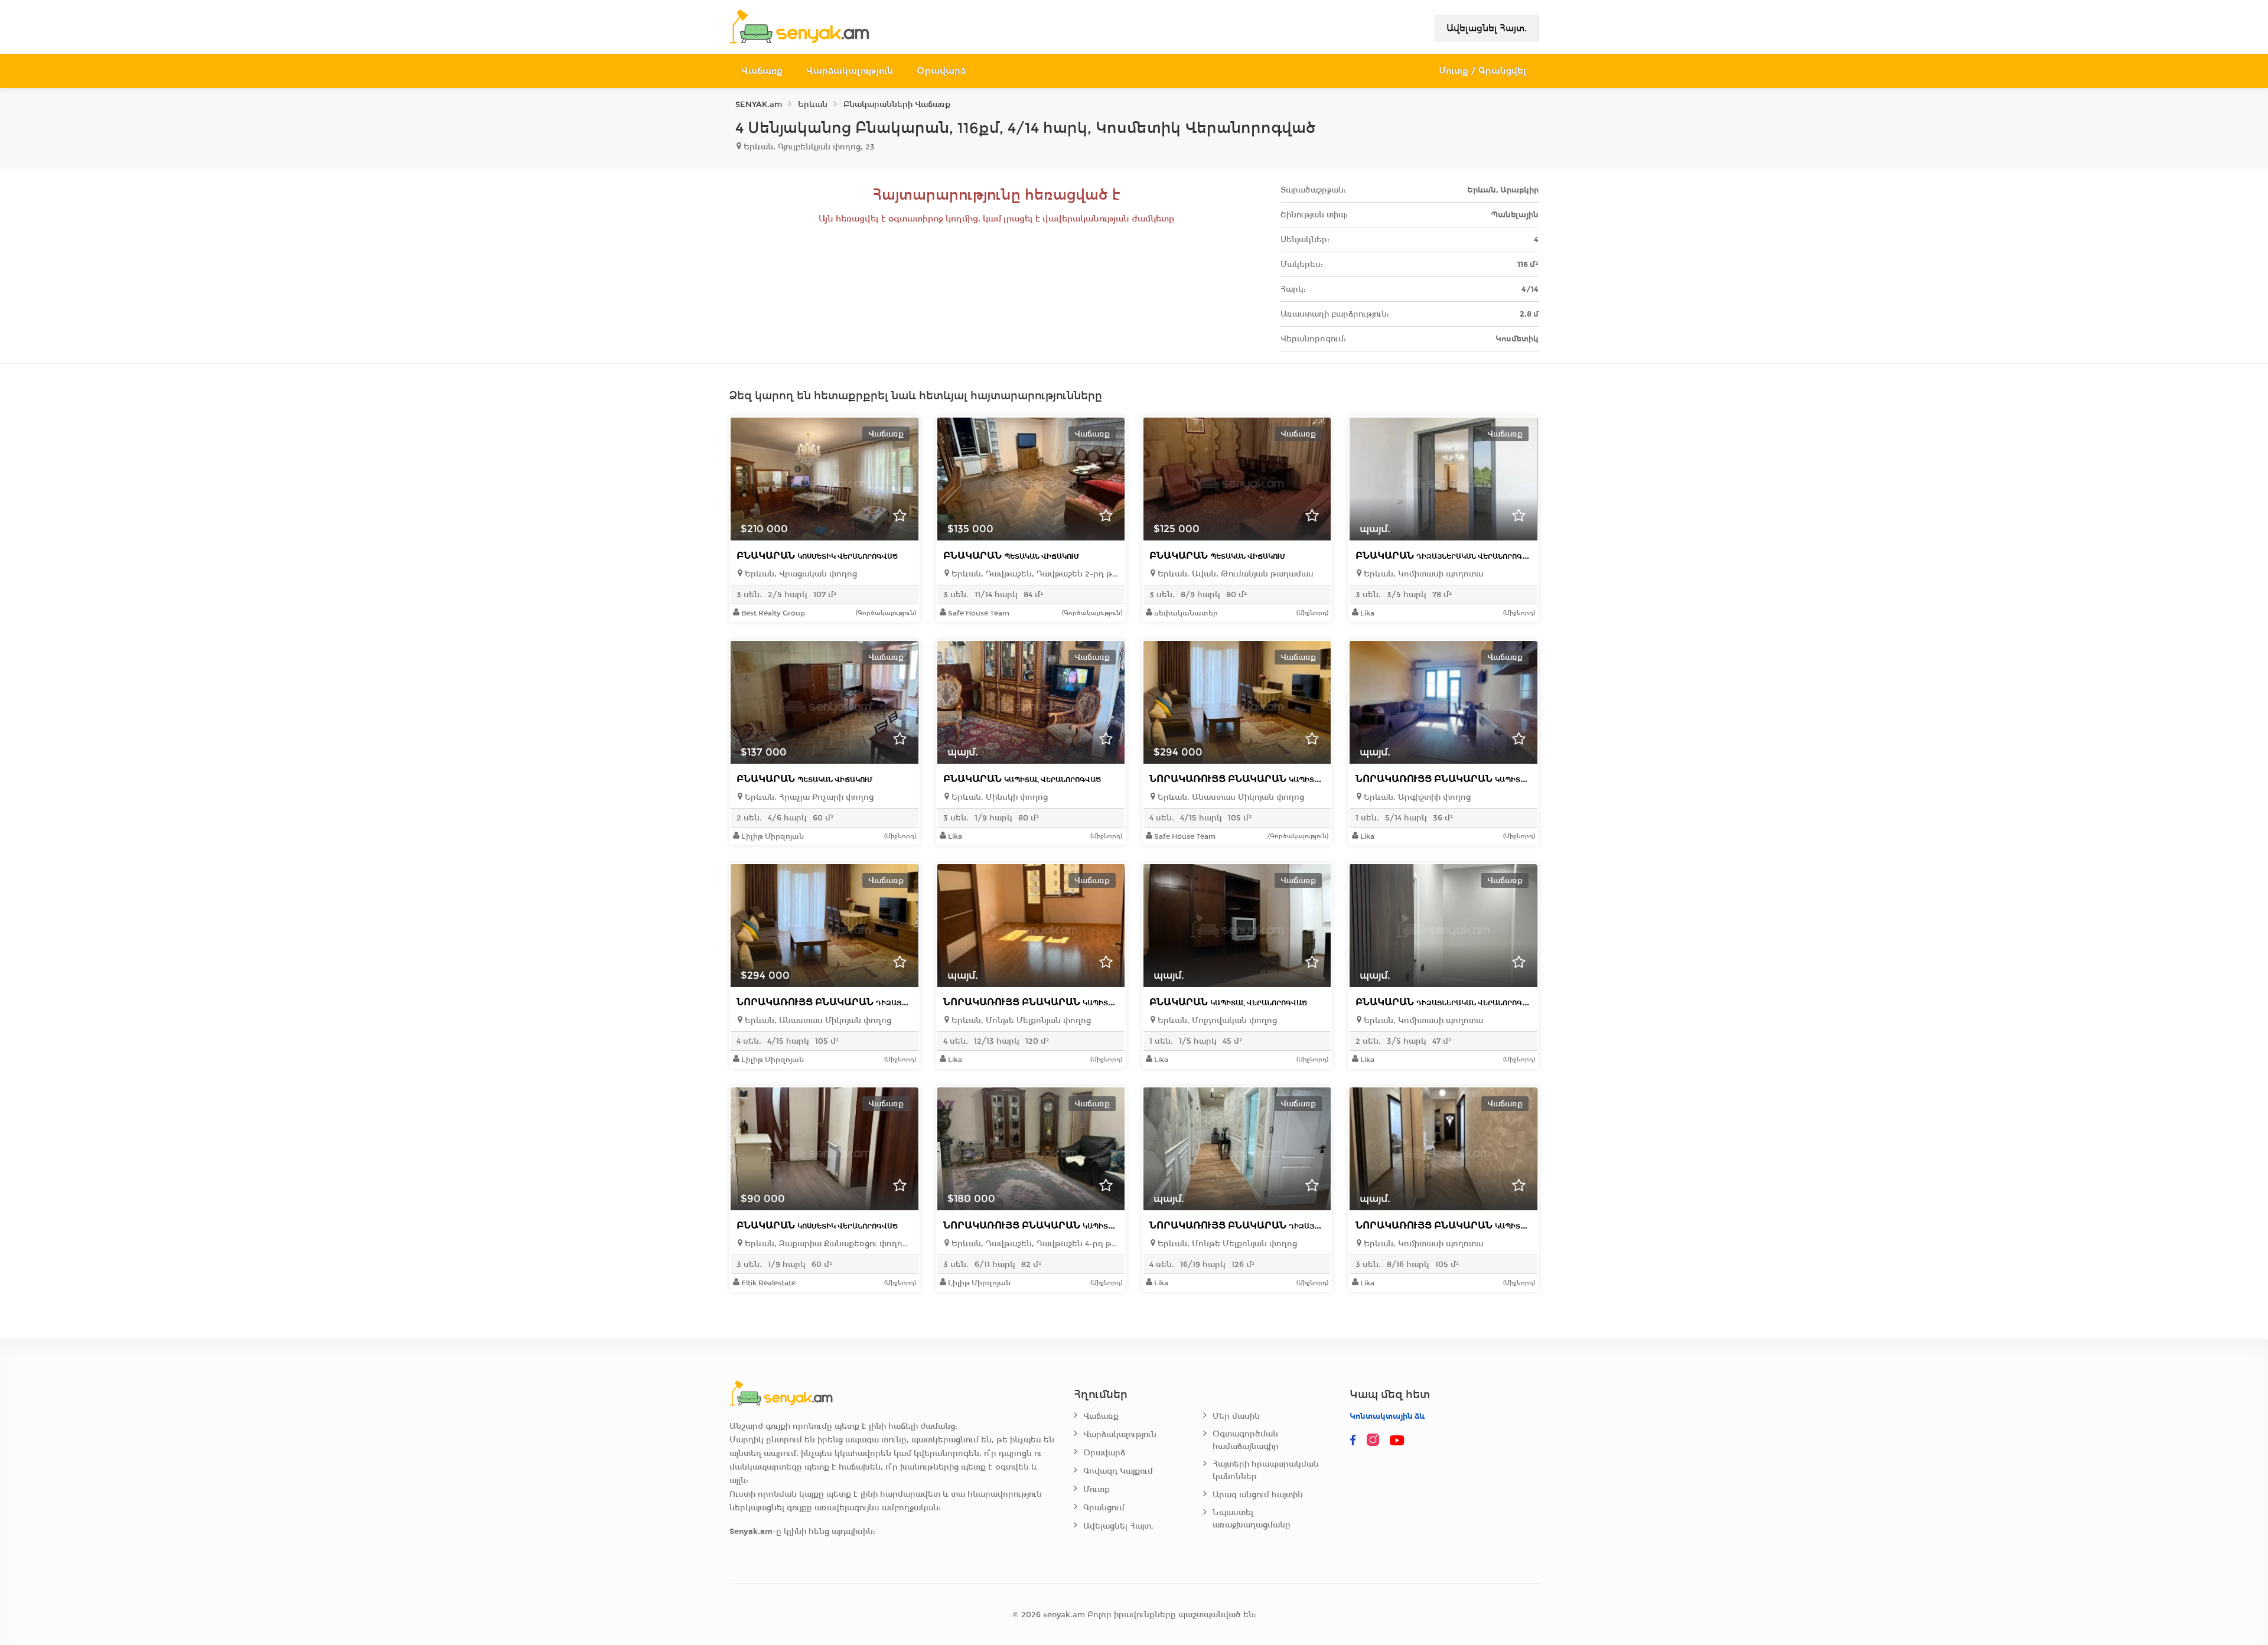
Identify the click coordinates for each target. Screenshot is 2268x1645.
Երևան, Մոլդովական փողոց (1216, 1020)
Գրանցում (1104, 1508)
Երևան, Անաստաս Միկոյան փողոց (1230, 797)
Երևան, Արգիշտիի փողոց (1416, 797)
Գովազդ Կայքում (1118, 1471)
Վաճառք (762, 71)
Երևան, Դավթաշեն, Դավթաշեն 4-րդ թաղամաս (1034, 1244)
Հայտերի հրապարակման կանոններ (1266, 1470)
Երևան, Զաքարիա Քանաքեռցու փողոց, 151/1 (827, 1244)
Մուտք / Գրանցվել (1483, 71)
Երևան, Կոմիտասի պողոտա (1422, 574)
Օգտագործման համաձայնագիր (1246, 1440)
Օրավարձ (941, 71)
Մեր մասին (1236, 1416)
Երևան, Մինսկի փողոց (998, 797)
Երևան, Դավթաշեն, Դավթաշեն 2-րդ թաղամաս (1034, 574)
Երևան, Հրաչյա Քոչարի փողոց (808, 797)
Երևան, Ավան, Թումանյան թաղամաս (1234, 574)
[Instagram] (1376, 1441)
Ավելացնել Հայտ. (1487, 28)
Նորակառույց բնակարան (1267, 779)
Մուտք (1096, 1489)
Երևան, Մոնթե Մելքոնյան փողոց (1020, 1020)
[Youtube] (1398, 1441)
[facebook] (1353, 1441)
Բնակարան (817, 556)
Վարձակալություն (850, 71)
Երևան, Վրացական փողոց (800, 574)
